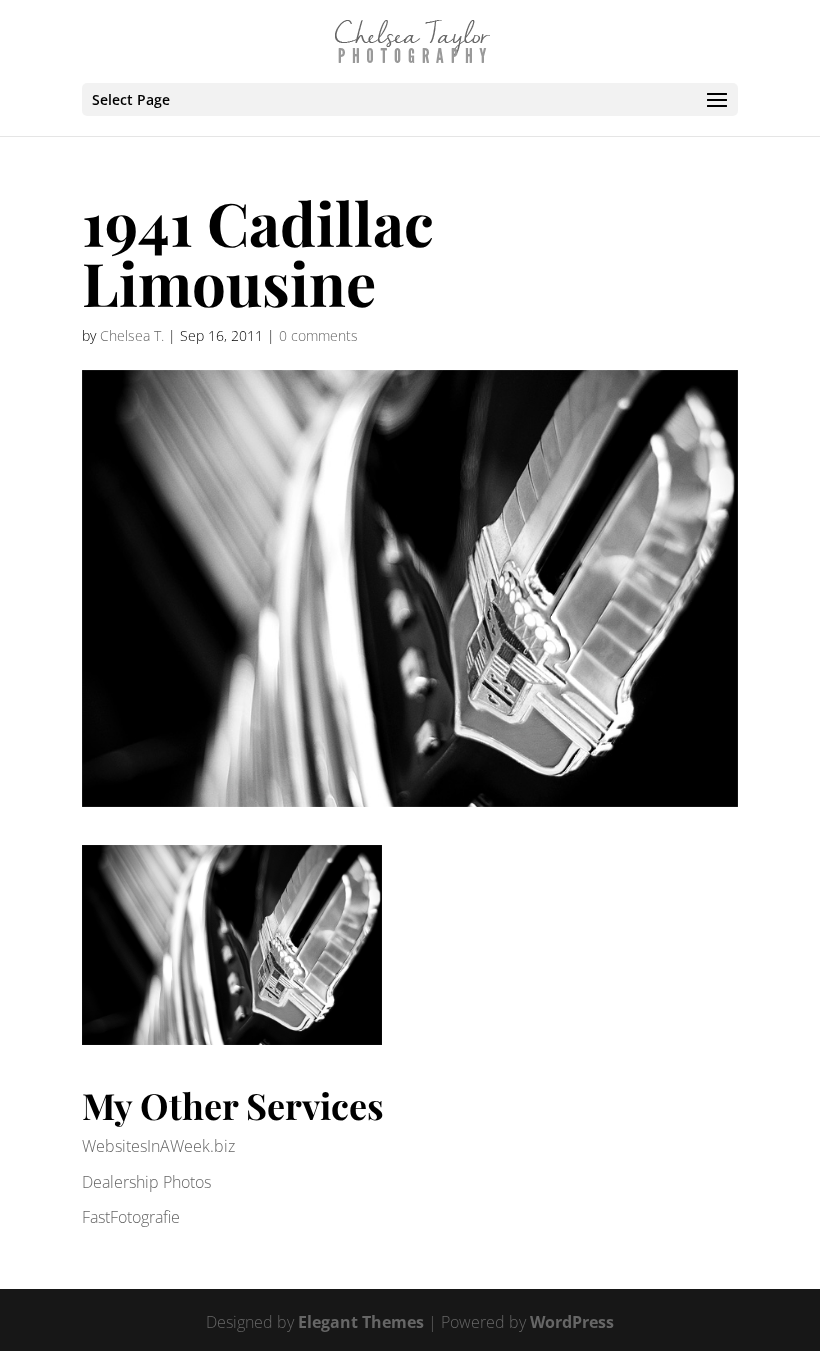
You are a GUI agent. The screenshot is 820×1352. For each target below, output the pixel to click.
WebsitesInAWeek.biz (158, 1146)
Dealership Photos (146, 1182)
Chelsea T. (132, 335)
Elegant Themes (361, 1322)
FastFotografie (131, 1217)
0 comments (318, 335)
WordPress (572, 1322)
